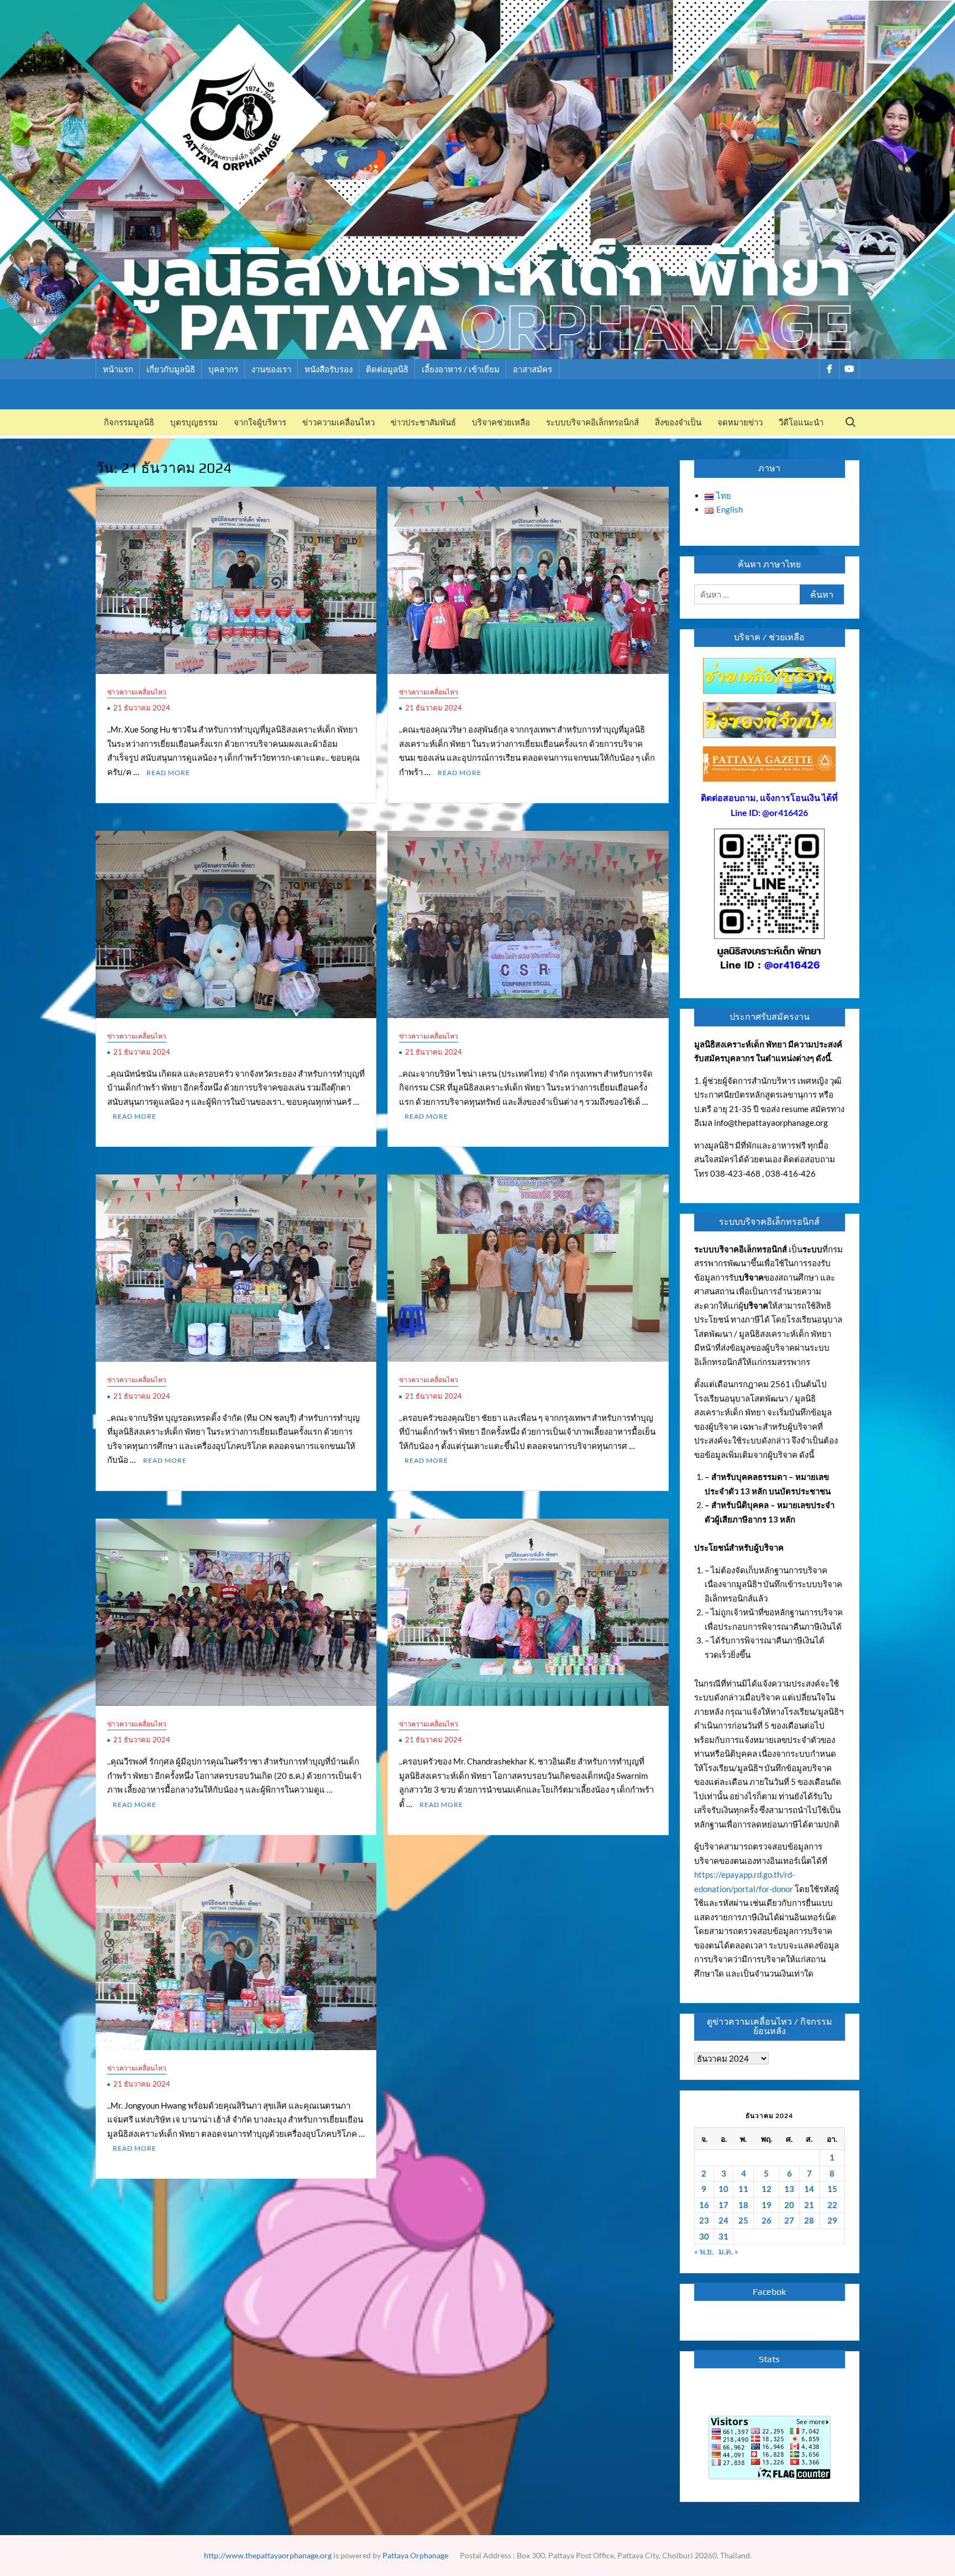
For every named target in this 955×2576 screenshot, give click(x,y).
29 (832, 2220)
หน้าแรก (118, 369)
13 (789, 2189)
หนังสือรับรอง (329, 369)
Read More (168, 773)
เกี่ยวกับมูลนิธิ (171, 369)
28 (809, 2220)
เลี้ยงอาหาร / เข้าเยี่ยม (461, 369)
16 (704, 2205)
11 (743, 2189)
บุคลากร (223, 369)
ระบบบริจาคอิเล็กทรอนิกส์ (592, 422)
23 (704, 2220)
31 (723, 2236)
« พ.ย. (704, 2251)
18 (743, 2205)
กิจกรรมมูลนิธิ (129, 422)
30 (704, 2236)
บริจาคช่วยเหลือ (501, 422)
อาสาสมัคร (532, 369)
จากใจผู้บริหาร (260, 422)
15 (832, 2189)
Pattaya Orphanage (415, 2555)
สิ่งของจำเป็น (678, 422)
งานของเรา (271, 369)
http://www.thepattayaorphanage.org (268, 2555)
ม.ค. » (728, 2251)
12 (767, 2189)
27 (789, 2220)
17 (723, 2205)
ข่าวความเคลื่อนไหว (339, 422)
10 (723, 2189)
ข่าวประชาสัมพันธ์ (423, 422)
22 (832, 2205)
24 (723, 2220)
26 (767, 2220)
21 (809, 2205)
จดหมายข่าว (740, 422)
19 (767, 2205)
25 (743, 2220)
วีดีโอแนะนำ (801, 422)
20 (789, 2205)
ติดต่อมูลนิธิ (387, 369)
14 (809, 2189)
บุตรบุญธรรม (194, 422)
